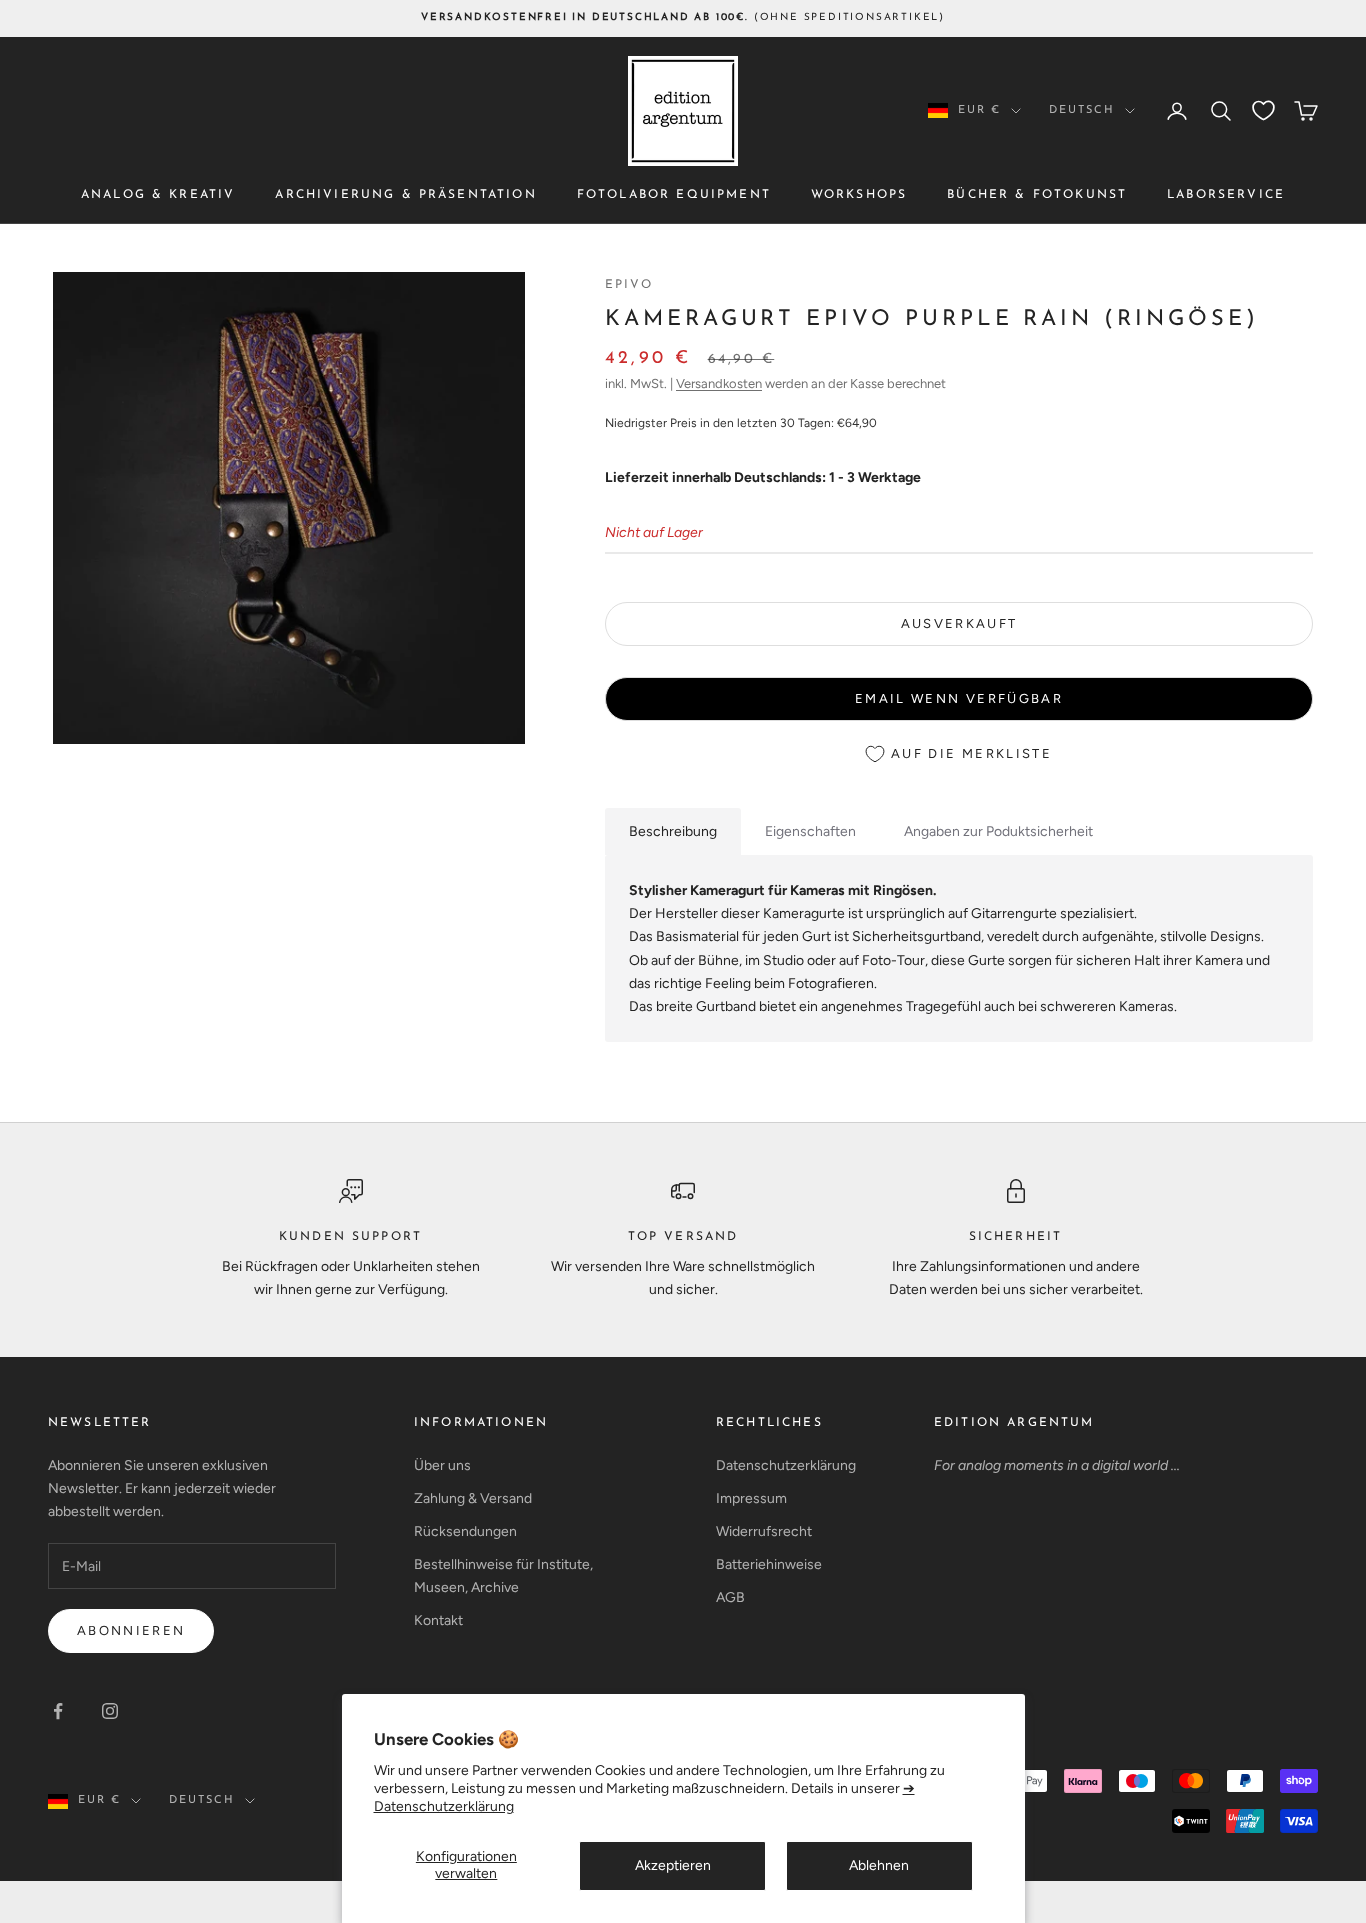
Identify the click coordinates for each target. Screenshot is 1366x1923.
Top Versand (683, 1237)
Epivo (629, 285)
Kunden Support (350, 1237)
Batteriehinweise (769, 1564)
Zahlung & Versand (473, 1498)
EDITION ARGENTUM (1014, 1423)
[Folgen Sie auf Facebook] (58, 1711)
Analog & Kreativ (158, 195)
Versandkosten (719, 383)
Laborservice (1226, 195)
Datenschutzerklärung (786, 1465)
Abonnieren (131, 1630)
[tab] (673, 831)
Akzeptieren (673, 1865)
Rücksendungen (465, 1531)
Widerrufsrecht (764, 1531)
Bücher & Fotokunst (1037, 195)
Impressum (751, 1498)
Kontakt (438, 1620)
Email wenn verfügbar (959, 698)
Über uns (442, 1465)
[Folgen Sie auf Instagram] (110, 1711)
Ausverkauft (959, 623)
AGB (730, 1597)
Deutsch (1082, 110)
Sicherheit (1016, 1237)
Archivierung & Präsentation (405, 195)
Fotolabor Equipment (674, 195)
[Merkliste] (1263, 110)
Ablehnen (879, 1865)
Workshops (859, 195)
